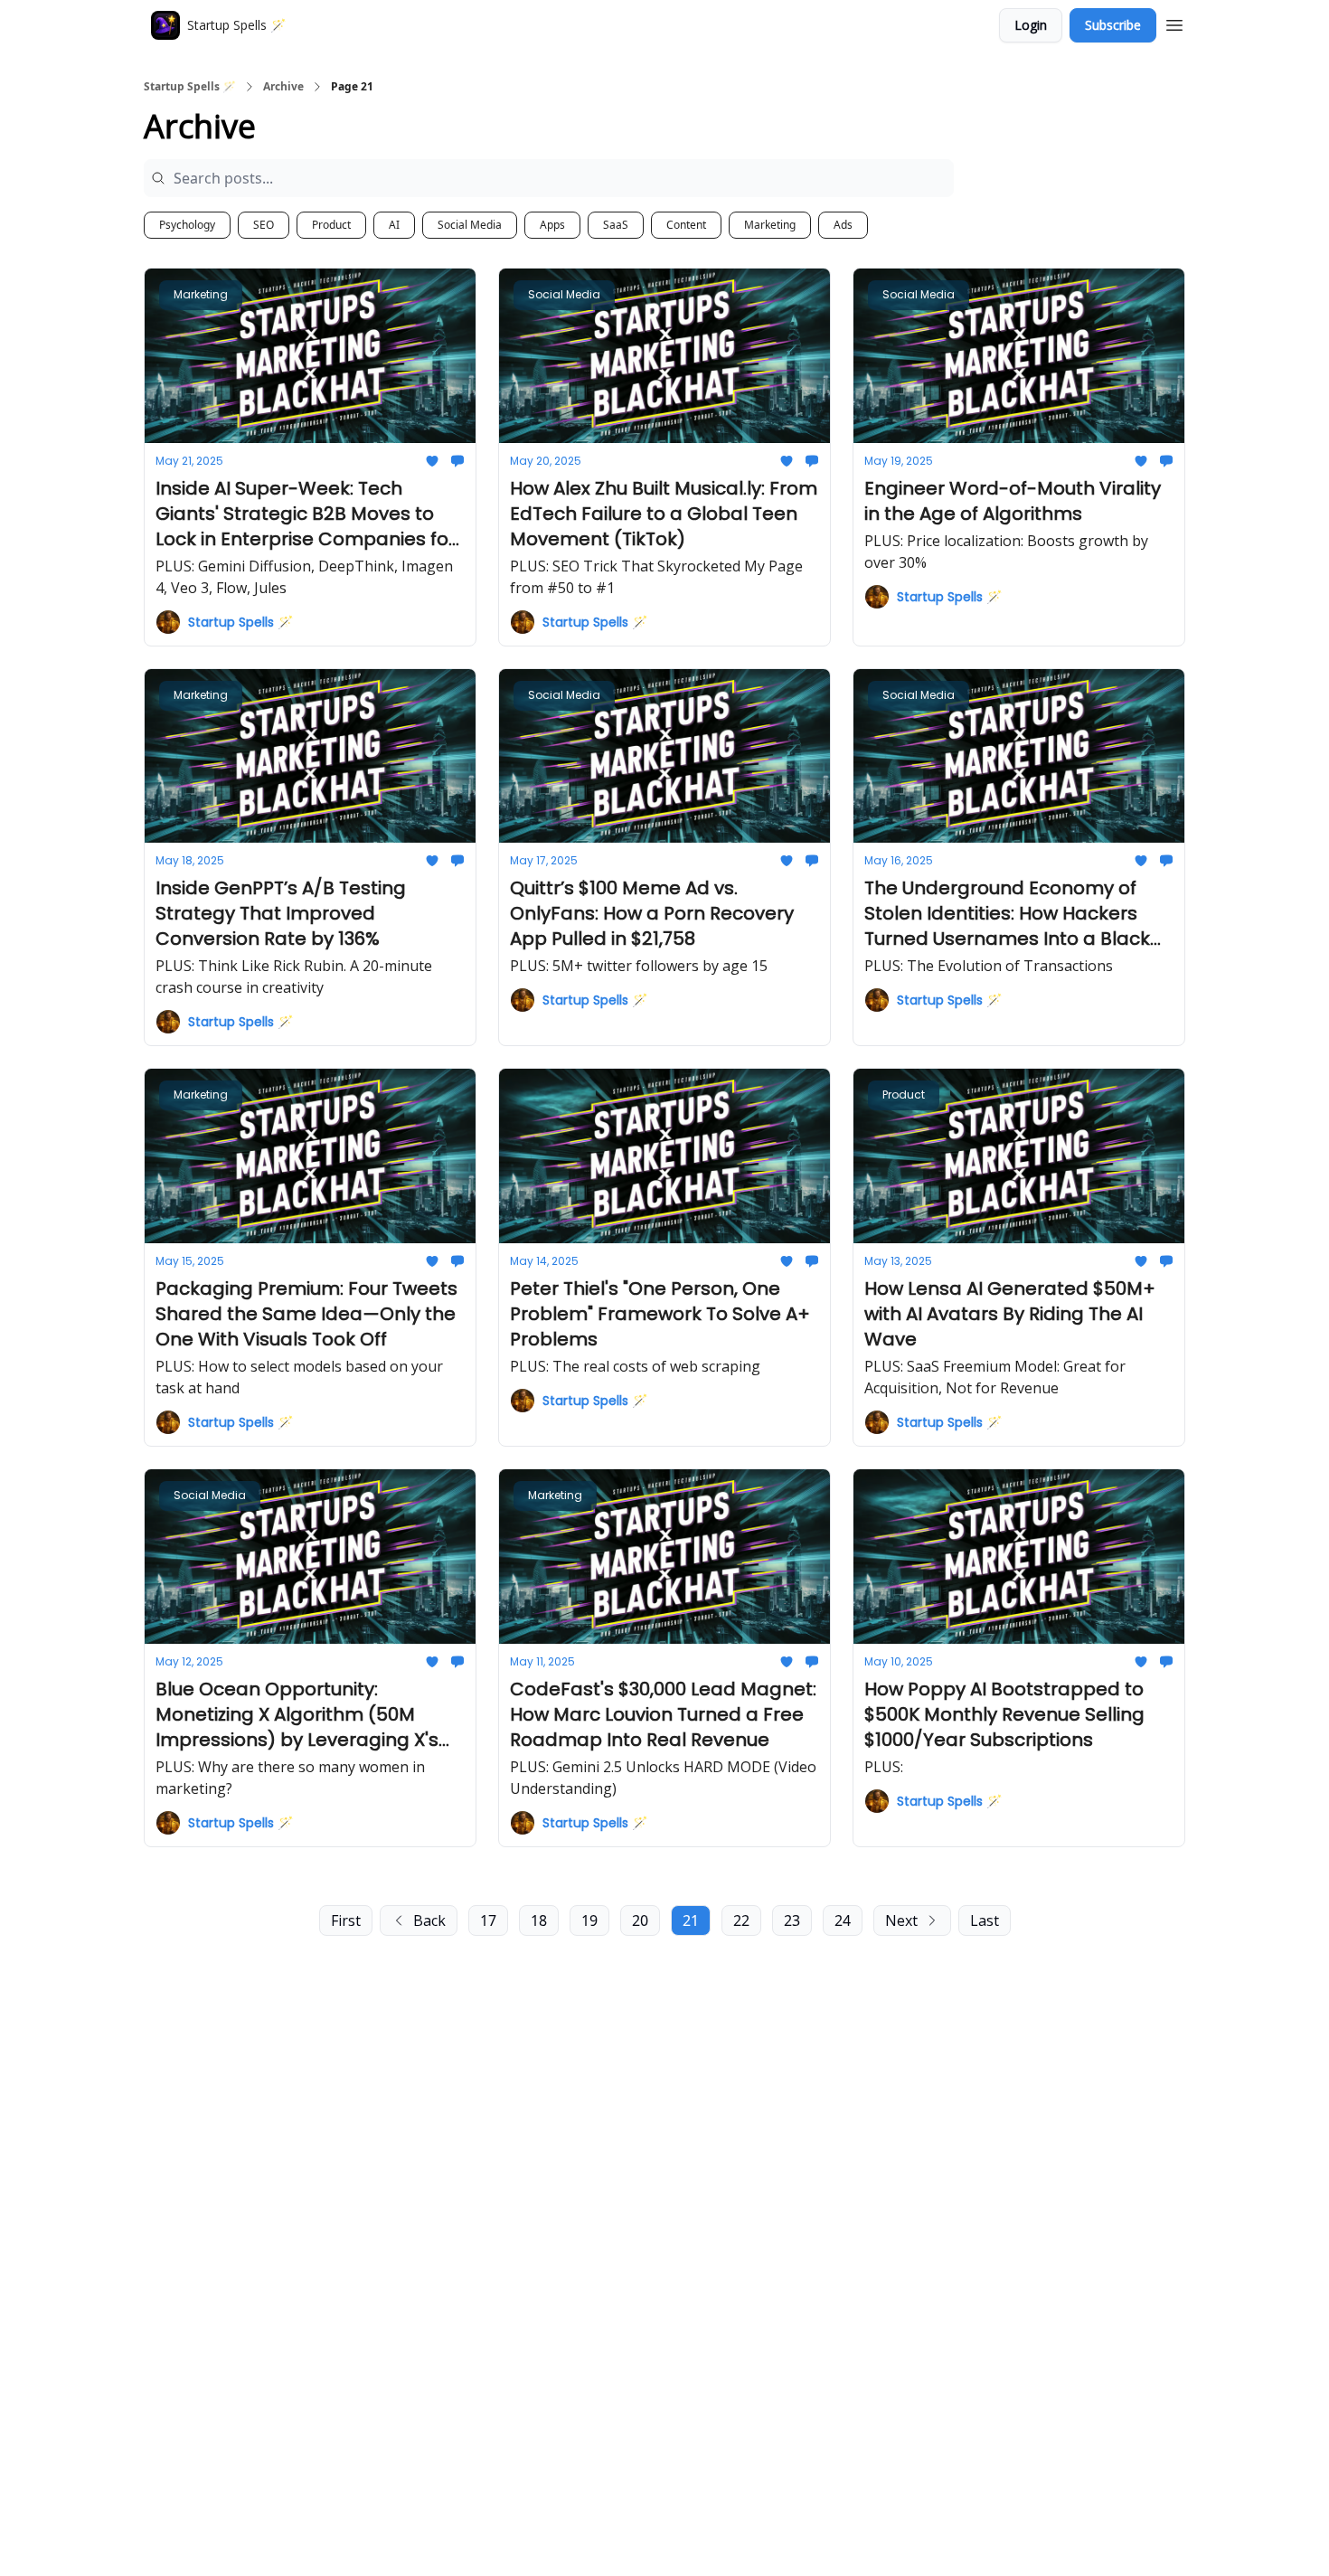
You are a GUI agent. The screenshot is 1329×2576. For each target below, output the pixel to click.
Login (1031, 25)
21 (691, 1920)
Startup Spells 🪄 (190, 87)
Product (331, 225)
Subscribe (1113, 25)
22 (741, 1920)
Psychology (187, 225)
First (346, 1920)
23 (792, 1920)
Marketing (770, 225)
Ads (843, 225)
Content (686, 225)
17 (488, 1920)
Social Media (470, 225)
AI (394, 225)
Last (985, 1920)
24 (843, 1920)
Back (429, 1920)
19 (589, 1920)
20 (640, 1920)
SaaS (616, 225)
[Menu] (1174, 23)
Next (901, 1920)
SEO (264, 225)
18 (539, 1920)
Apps (552, 225)
